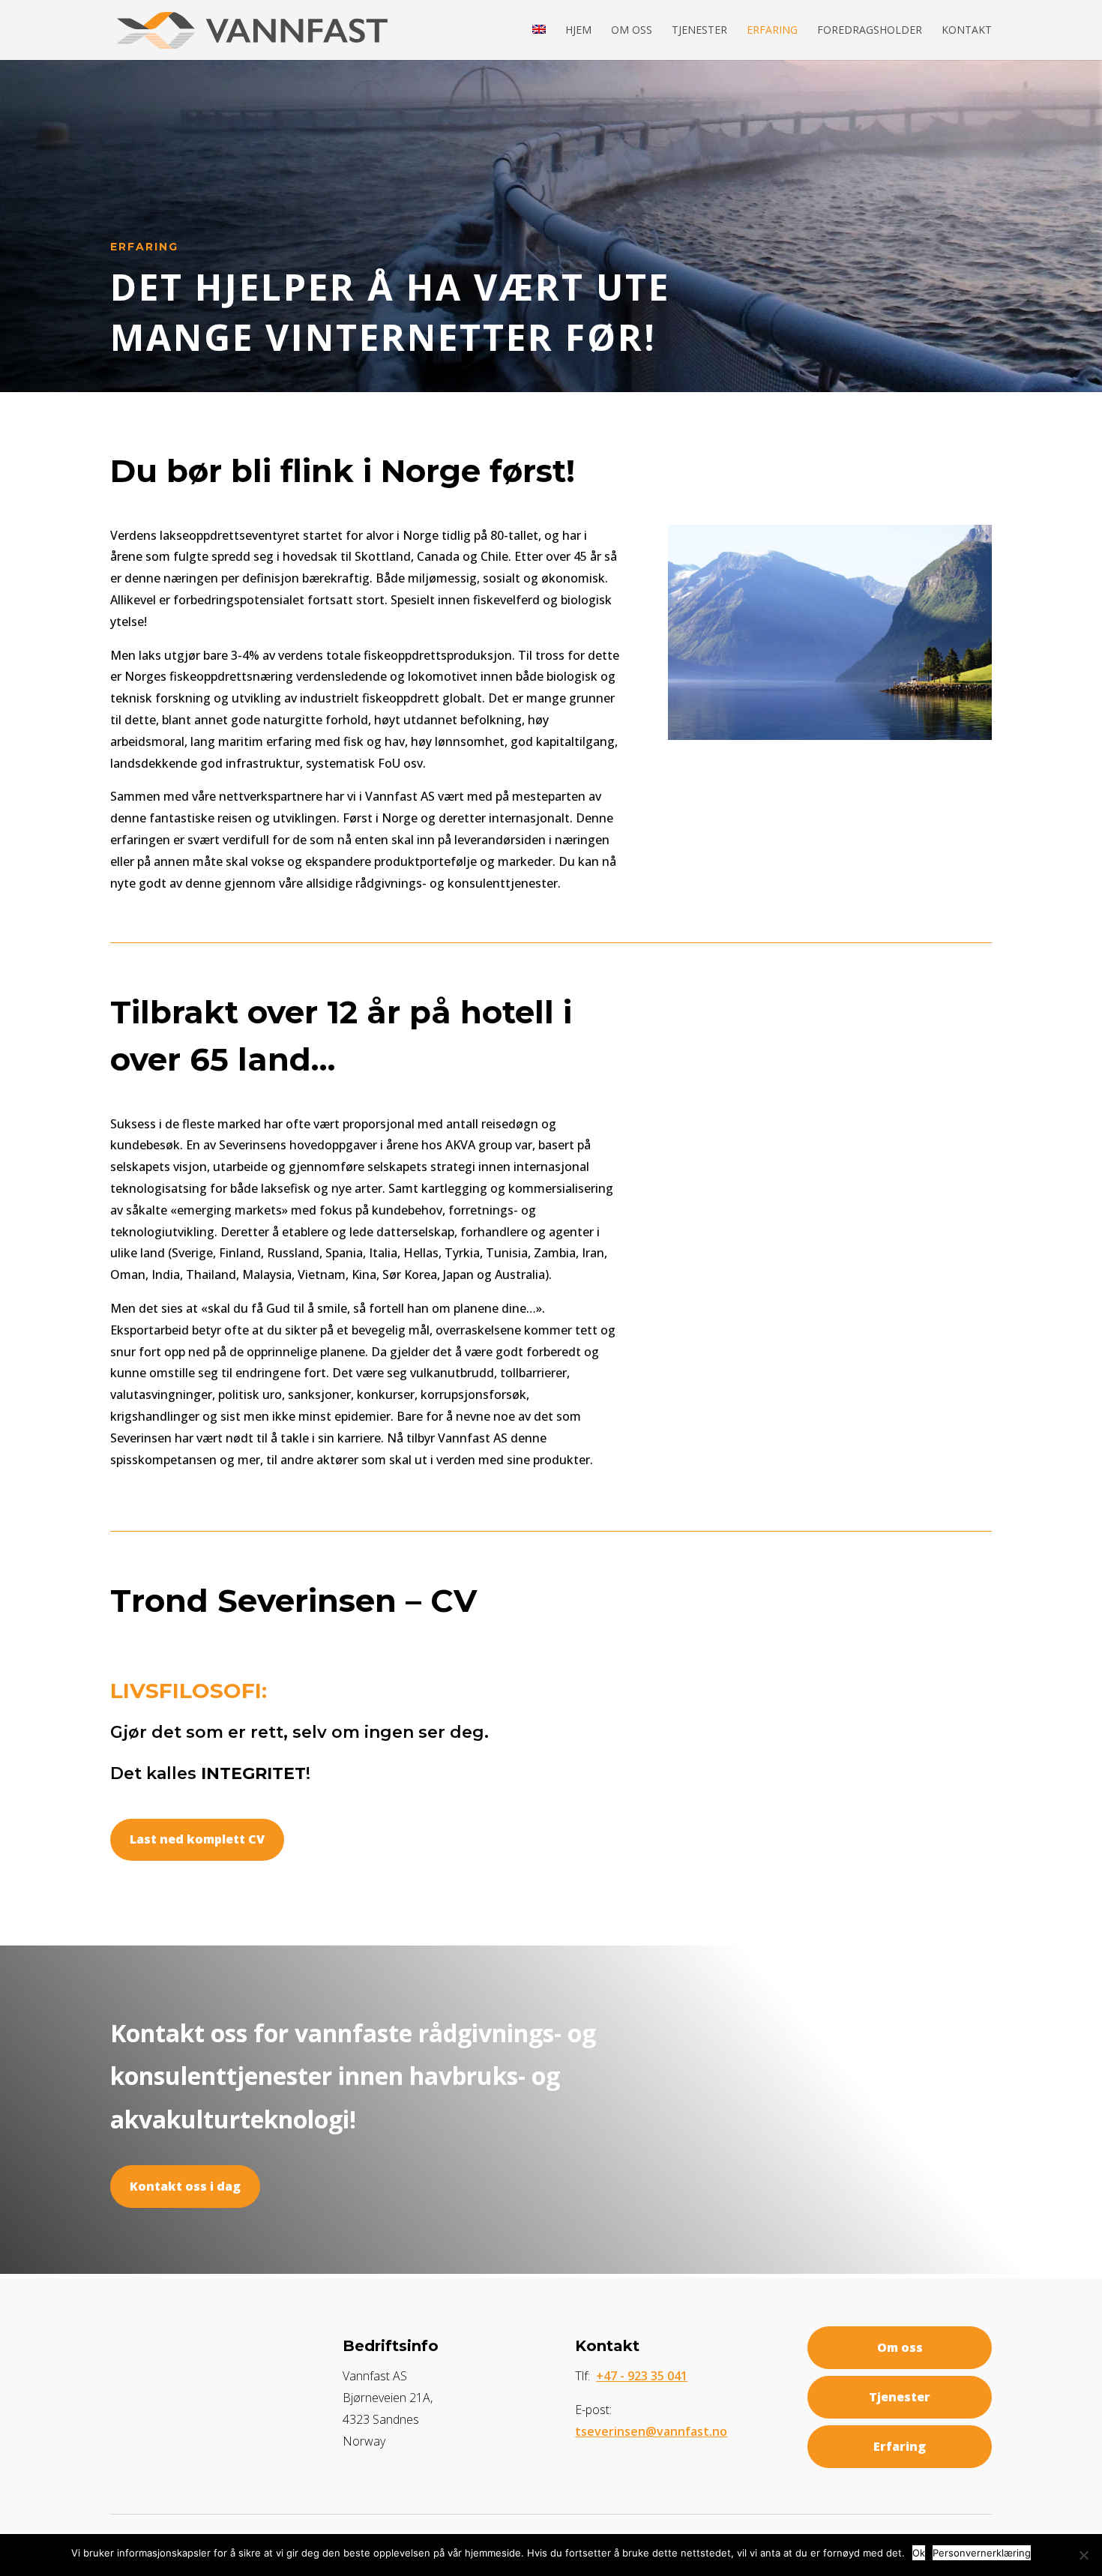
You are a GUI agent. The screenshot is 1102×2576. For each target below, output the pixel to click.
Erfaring (772, 31)
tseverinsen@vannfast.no (651, 2431)
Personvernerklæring (982, 2553)
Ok (919, 2553)
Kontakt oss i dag (185, 2186)
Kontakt (967, 31)
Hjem (578, 31)
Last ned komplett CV (197, 1839)
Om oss (632, 31)
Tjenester (699, 31)
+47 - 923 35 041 (642, 2376)
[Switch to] (539, 42)
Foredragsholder (870, 31)
